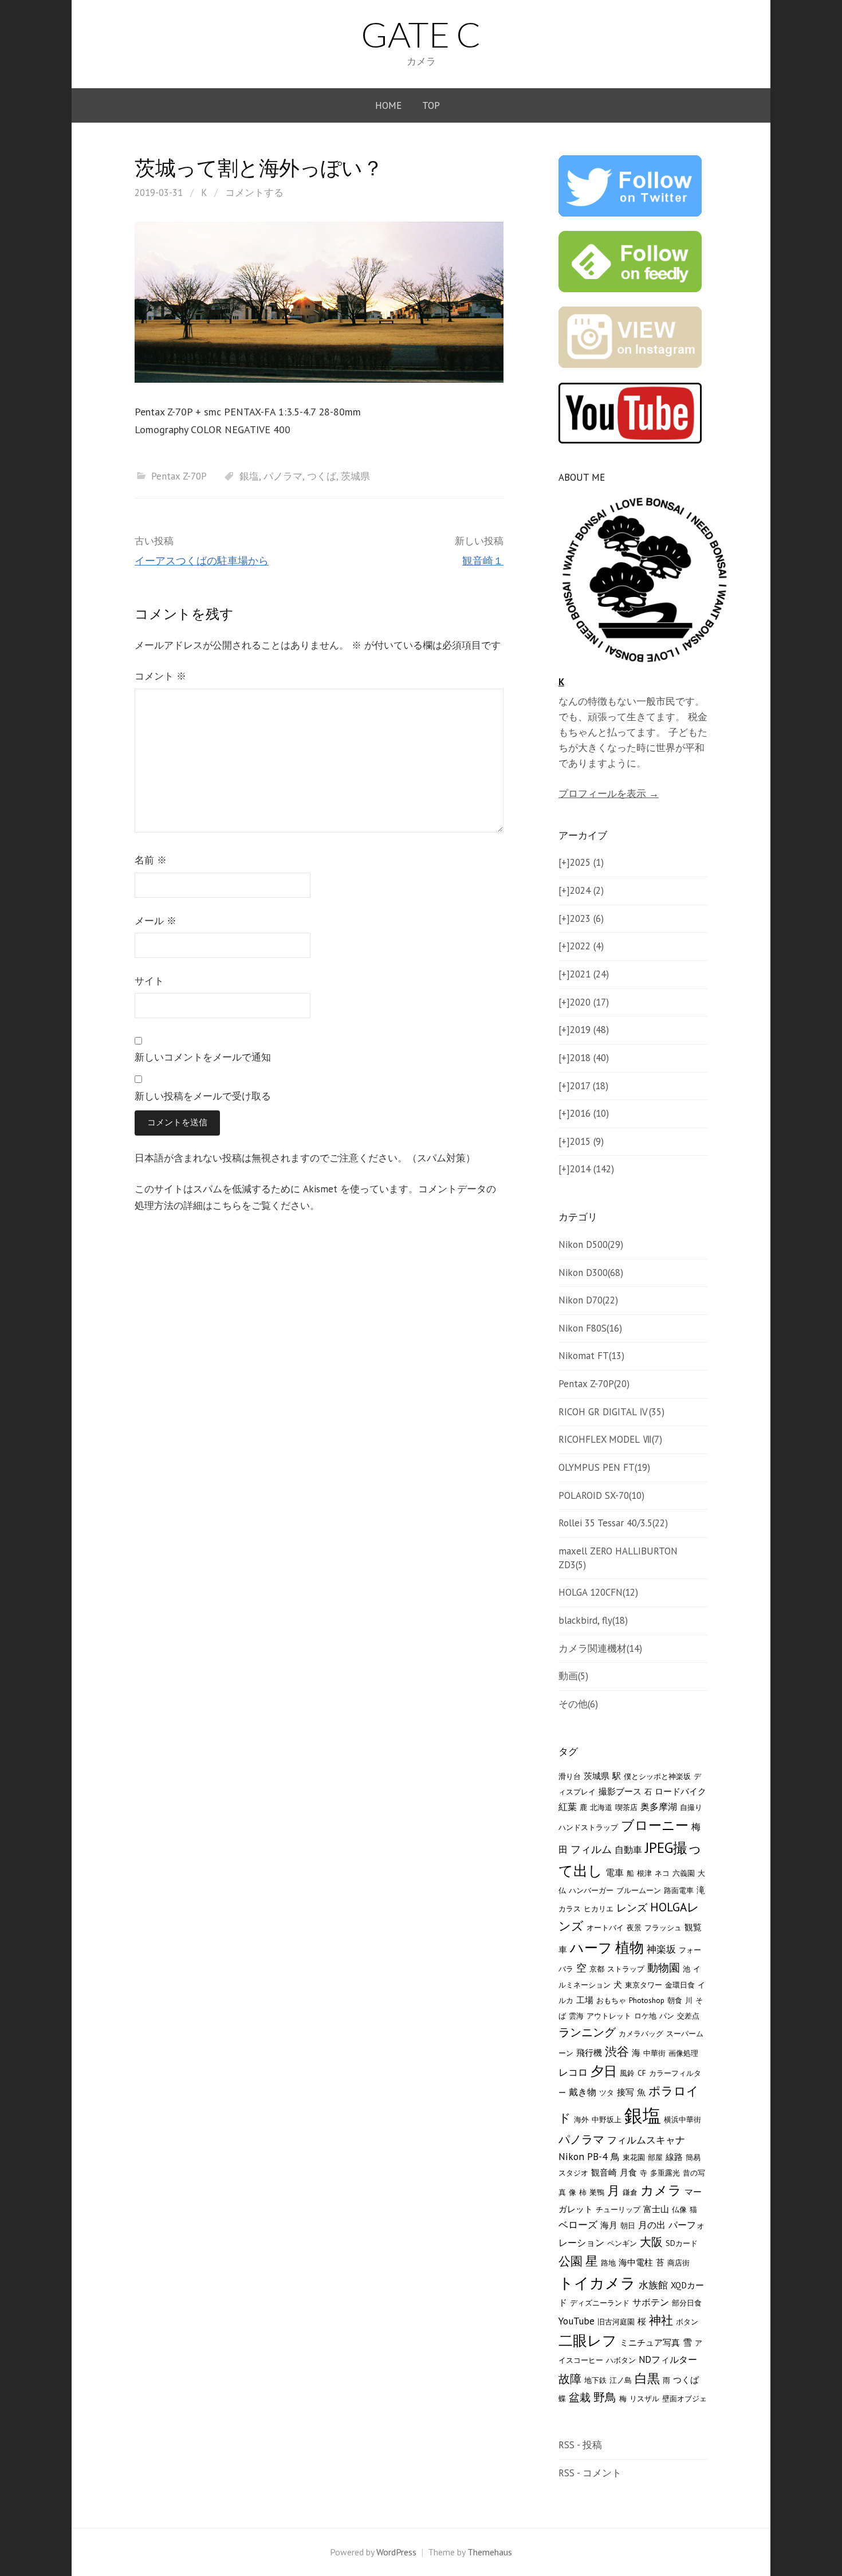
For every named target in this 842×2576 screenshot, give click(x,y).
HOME (388, 105)
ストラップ (626, 1969)
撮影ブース (620, 1791)
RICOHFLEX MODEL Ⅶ (610, 1439)
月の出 (652, 2225)
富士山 (656, 2209)
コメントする (254, 193)
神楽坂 (661, 1949)
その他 (578, 1704)
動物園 (664, 1968)
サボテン (651, 2302)
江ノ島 (621, 2380)
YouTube (577, 2321)
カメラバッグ (641, 2033)
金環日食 (680, 1985)
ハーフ (591, 1948)
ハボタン (621, 2360)
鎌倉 (630, 2192)
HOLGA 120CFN (598, 1592)
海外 (581, 2119)
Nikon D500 (591, 1244)
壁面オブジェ (684, 2398)
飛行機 (589, 2053)
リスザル (644, 2398)
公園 (570, 2261)
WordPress (396, 2552)
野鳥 (605, 2397)
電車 (615, 1872)
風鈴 (627, 2073)
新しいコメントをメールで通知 (203, 1057)
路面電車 (679, 1890)
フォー (690, 1950)
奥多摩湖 (659, 1807)
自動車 (628, 1849)
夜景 (634, 1927)
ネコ (662, 1873)
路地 (608, 2263)
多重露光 (665, 2173)
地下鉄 (595, 2380)
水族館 (653, 2285)
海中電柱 (636, 2262)
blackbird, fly (593, 1620)
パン (667, 2016)
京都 (597, 1969)
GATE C (421, 34)
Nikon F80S (590, 1328)
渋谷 (617, 2051)
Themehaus (490, 2552)
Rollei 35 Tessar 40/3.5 (613, 1523)
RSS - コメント (590, 2473)
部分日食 (687, 2303)
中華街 (654, 2053)
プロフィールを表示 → (609, 794)
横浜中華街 (682, 2119)
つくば (322, 476)
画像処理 (683, 2053)
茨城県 (355, 476)
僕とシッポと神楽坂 (657, 1776)
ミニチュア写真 (650, 2343)
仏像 (679, 2209)
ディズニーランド (600, 2303)
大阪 (651, 2242)
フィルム (591, 1849)
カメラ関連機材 (600, 1648)
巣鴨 (597, 2192)
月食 (628, 2172)
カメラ (661, 2190)
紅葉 (568, 1807)
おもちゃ (611, 2000)
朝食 (675, 2000)
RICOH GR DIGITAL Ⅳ (611, 1412)
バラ (566, 1969)
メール (156, 921)
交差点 (688, 2016)
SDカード (682, 2243)
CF (642, 2073)
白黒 (647, 2378)
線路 (674, 2157)
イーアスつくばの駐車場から (202, 561)
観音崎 (604, 2172)
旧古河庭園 (616, 2322)
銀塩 (249, 476)
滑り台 (570, 1776)
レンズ (632, 1907)
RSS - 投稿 (580, 2445)
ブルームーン (639, 1890)
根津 (644, 1873)
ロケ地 (645, 2016)
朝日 (628, 2225)
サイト (149, 981)
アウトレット (609, 2016)
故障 (570, 2379)
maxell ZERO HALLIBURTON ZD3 (618, 1558)
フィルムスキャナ (646, 2140)
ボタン (687, 2322)
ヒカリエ (599, 1909)
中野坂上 (607, 2119)
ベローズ (578, 2224)
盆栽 (580, 2397)
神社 (661, 2320)
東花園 (634, 2157)
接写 (625, 2092)
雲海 (576, 2016)
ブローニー (655, 1825)
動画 (573, 1676)
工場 (585, 2000)
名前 (151, 860)
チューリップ (618, 2209)
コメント (160, 676)
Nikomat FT (591, 1356)
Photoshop (647, 2000)
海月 (609, 2225)
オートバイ (605, 1927)
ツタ (607, 2092)
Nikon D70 (588, 1300)
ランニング (587, 2032)
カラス (570, 1909)
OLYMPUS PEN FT (604, 1467)
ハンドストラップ (588, 1827)
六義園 (684, 1873)
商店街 (678, 2263)
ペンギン (622, 2243)
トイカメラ (597, 2283)
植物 (629, 1947)
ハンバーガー (591, 1890)
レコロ (573, 2072)
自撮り (691, 1807)
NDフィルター (668, 2359)
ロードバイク (680, 1791)
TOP (431, 105)
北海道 (601, 1807)
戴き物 (583, 2092)
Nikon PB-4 (583, 2156)
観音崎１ (483, 561)
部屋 (655, 2157)
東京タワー (644, 1985)
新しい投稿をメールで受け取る (203, 1096)
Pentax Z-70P (179, 476)
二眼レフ (588, 2341)
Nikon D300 (591, 1273)
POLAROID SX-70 (601, 1495)
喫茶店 (626, 1807)
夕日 (604, 2071)
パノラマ (283, 476)
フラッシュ (663, 1927)
